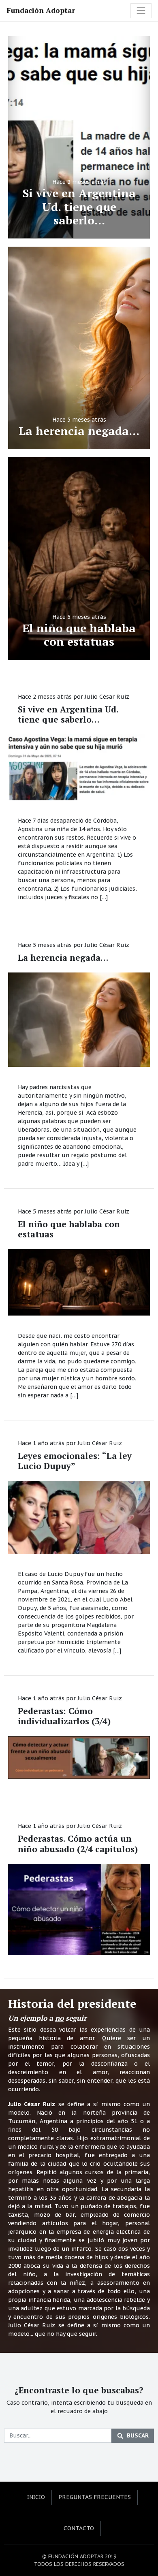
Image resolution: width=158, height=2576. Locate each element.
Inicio (36, 2497)
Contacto (79, 2528)
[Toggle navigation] (141, 11)
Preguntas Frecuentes (95, 2497)
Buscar (138, 2435)
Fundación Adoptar (41, 10)
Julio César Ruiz (107, 697)
